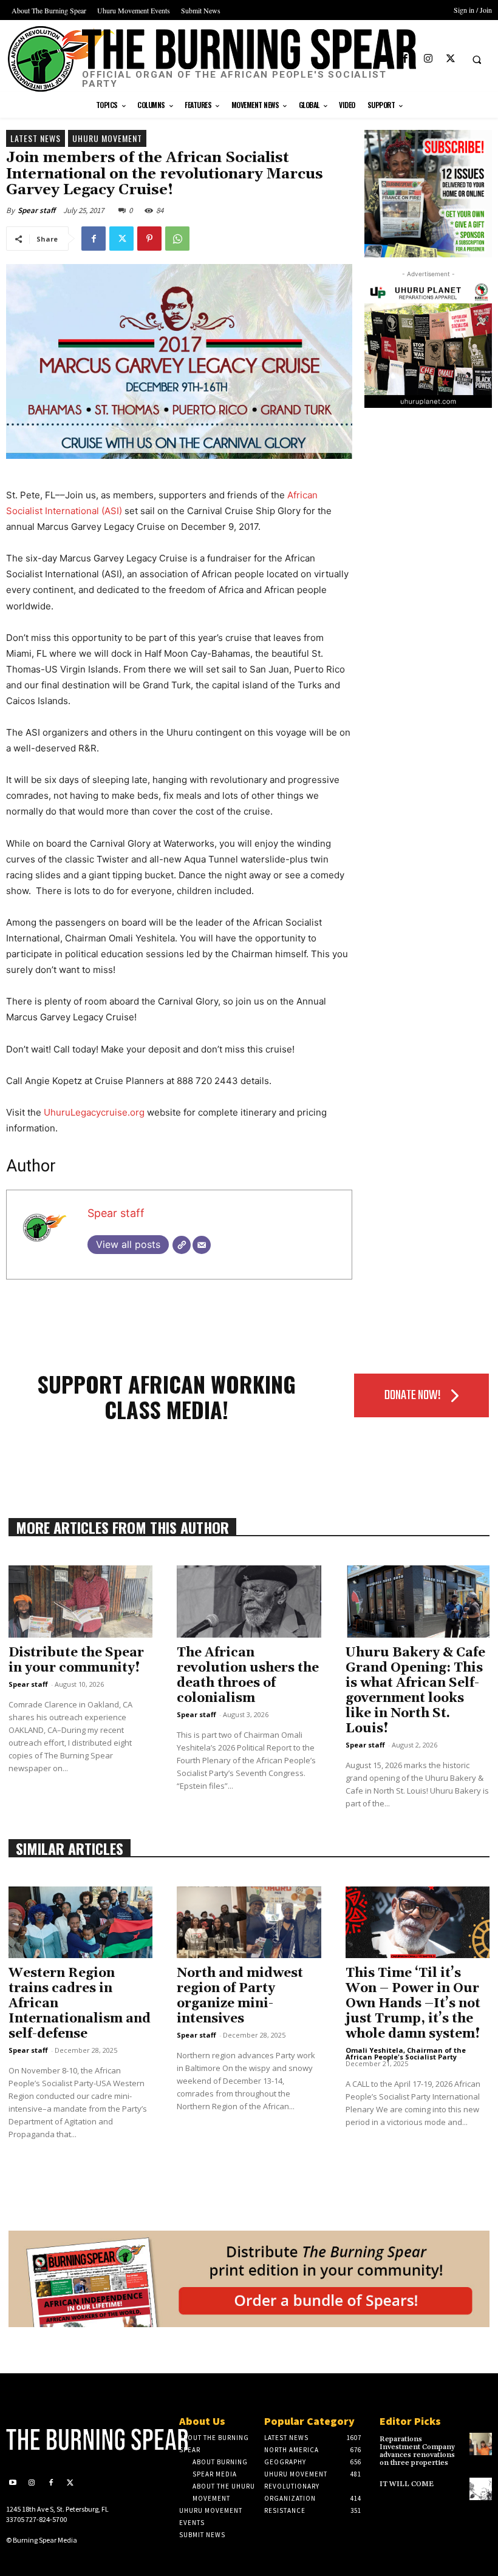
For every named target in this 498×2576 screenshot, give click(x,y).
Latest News (36, 138)
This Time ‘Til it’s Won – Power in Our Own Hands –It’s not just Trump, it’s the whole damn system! (413, 2004)
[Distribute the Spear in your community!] (80, 1602)
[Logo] (62, 2439)
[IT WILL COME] (481, 2489)
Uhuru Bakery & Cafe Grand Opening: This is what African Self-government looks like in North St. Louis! (415, 1691)
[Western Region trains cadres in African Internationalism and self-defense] (80, 1923)
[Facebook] (405, 59)
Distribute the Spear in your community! (76, 1660)
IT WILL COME (407, 2484)
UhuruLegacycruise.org (94, 1112)
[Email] (202, 1245)
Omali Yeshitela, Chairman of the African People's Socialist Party (406, 2053)
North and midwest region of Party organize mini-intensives (240, 1996)
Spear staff (36, 210)
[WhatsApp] (177, 239)
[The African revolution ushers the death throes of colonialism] (249, 1602)
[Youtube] (383, 59)
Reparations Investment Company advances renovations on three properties (417, 2451)
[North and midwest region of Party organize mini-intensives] (249, 1923)
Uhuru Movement (107, 138)
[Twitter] (450, 59)
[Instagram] (428, 59)
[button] (477, 59)
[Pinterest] (149, 239)
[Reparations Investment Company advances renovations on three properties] (481, 2444)
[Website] (182, 1245)
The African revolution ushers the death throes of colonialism (248, 1676)
